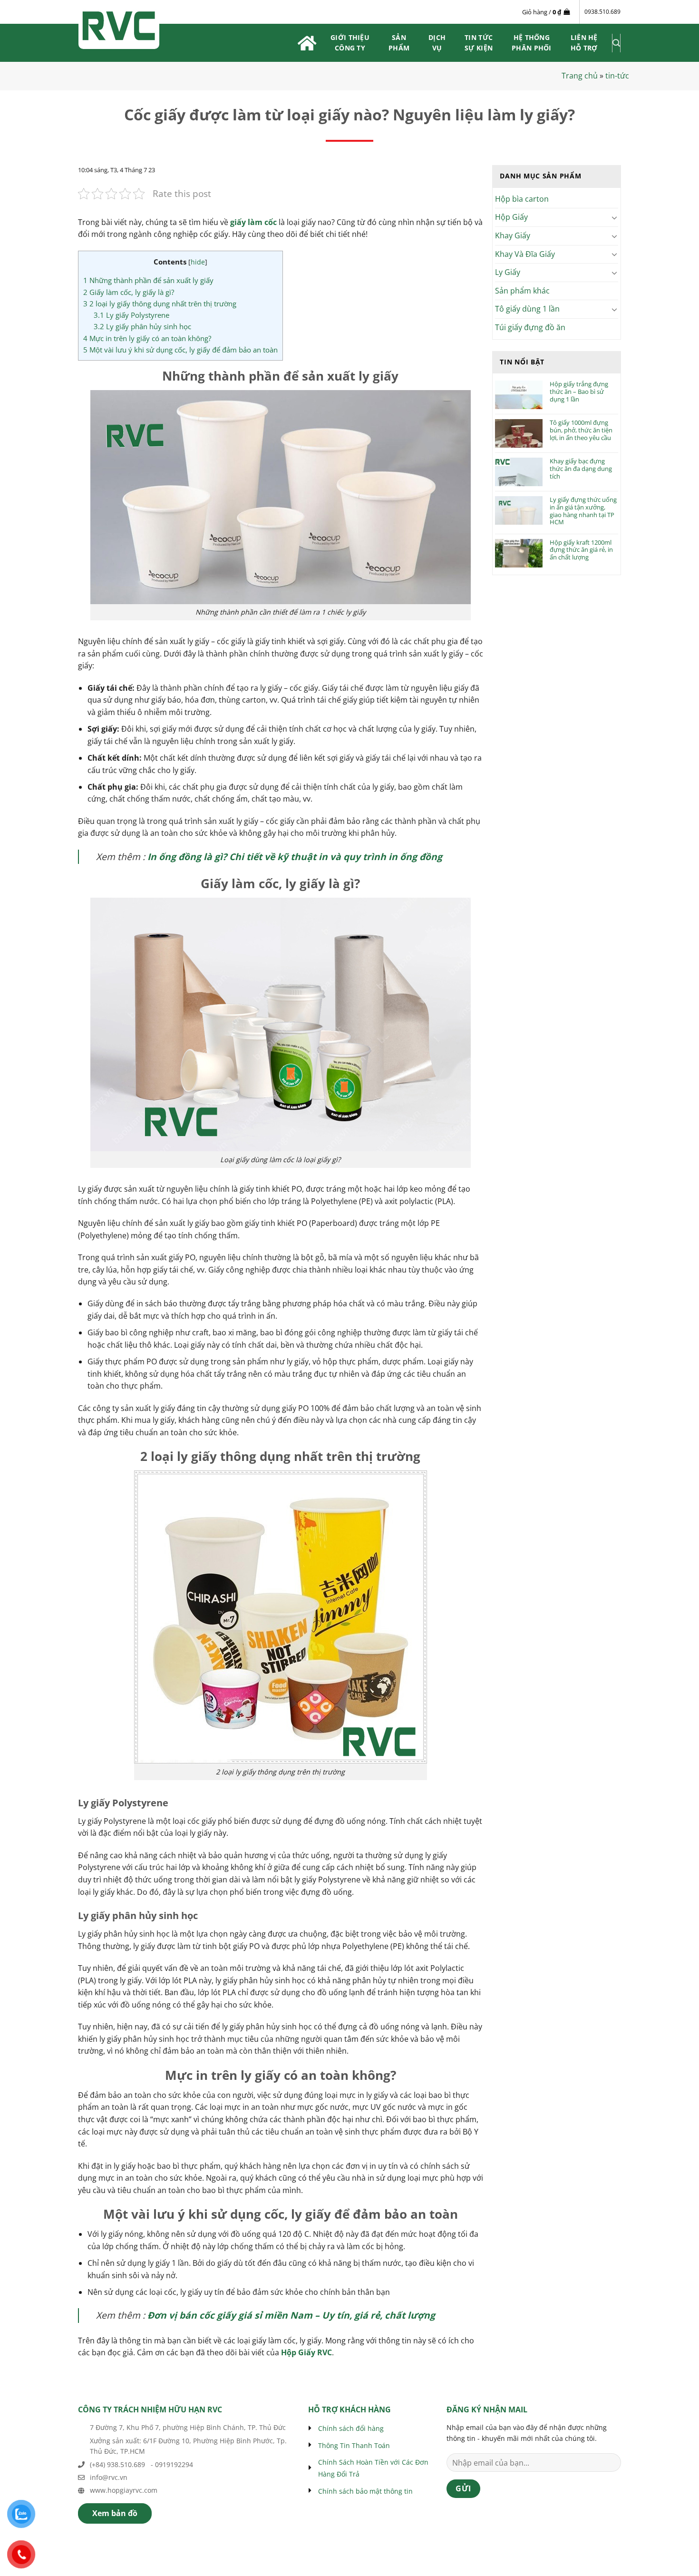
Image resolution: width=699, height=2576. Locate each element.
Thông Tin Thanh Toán (354, 2445)
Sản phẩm (399, 43)
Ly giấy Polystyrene (131, 315)
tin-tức (617, 76)
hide (198, 262)
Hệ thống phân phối (532, 43)
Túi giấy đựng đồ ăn (530, 327)
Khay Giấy (513, 235)
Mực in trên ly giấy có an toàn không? (147, 338)
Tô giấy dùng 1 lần (527, 309)
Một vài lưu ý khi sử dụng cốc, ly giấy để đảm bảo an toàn (180, 350)
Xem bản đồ (115, 2513)
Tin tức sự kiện (479, 43)
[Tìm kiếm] (616, 43)
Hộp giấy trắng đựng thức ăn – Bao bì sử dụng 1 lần (579, 392)
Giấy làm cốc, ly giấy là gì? (129, 292)
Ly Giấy (508, 272)
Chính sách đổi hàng (351, 2428)
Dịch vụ (437, 43)
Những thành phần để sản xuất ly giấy (148, 280)
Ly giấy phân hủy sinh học (142, 326)
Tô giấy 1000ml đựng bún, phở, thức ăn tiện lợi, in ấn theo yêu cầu (581, 430)
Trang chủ (580, 76)
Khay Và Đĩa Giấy (525, 254)
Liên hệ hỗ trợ (584, 43)
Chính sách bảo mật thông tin (365, 2491)
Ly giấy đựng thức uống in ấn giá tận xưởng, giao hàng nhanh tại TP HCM (583, 511)
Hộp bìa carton (522, 199)
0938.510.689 (602, 12)
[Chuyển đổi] (615, 217)
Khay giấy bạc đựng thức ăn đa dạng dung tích (581, 469)
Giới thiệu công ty (350, 43)
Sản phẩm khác (522, 291)
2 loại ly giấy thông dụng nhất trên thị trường (160, 304)
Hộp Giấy (511, 217)
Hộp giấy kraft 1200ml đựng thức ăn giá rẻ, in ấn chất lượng (581, 550)
